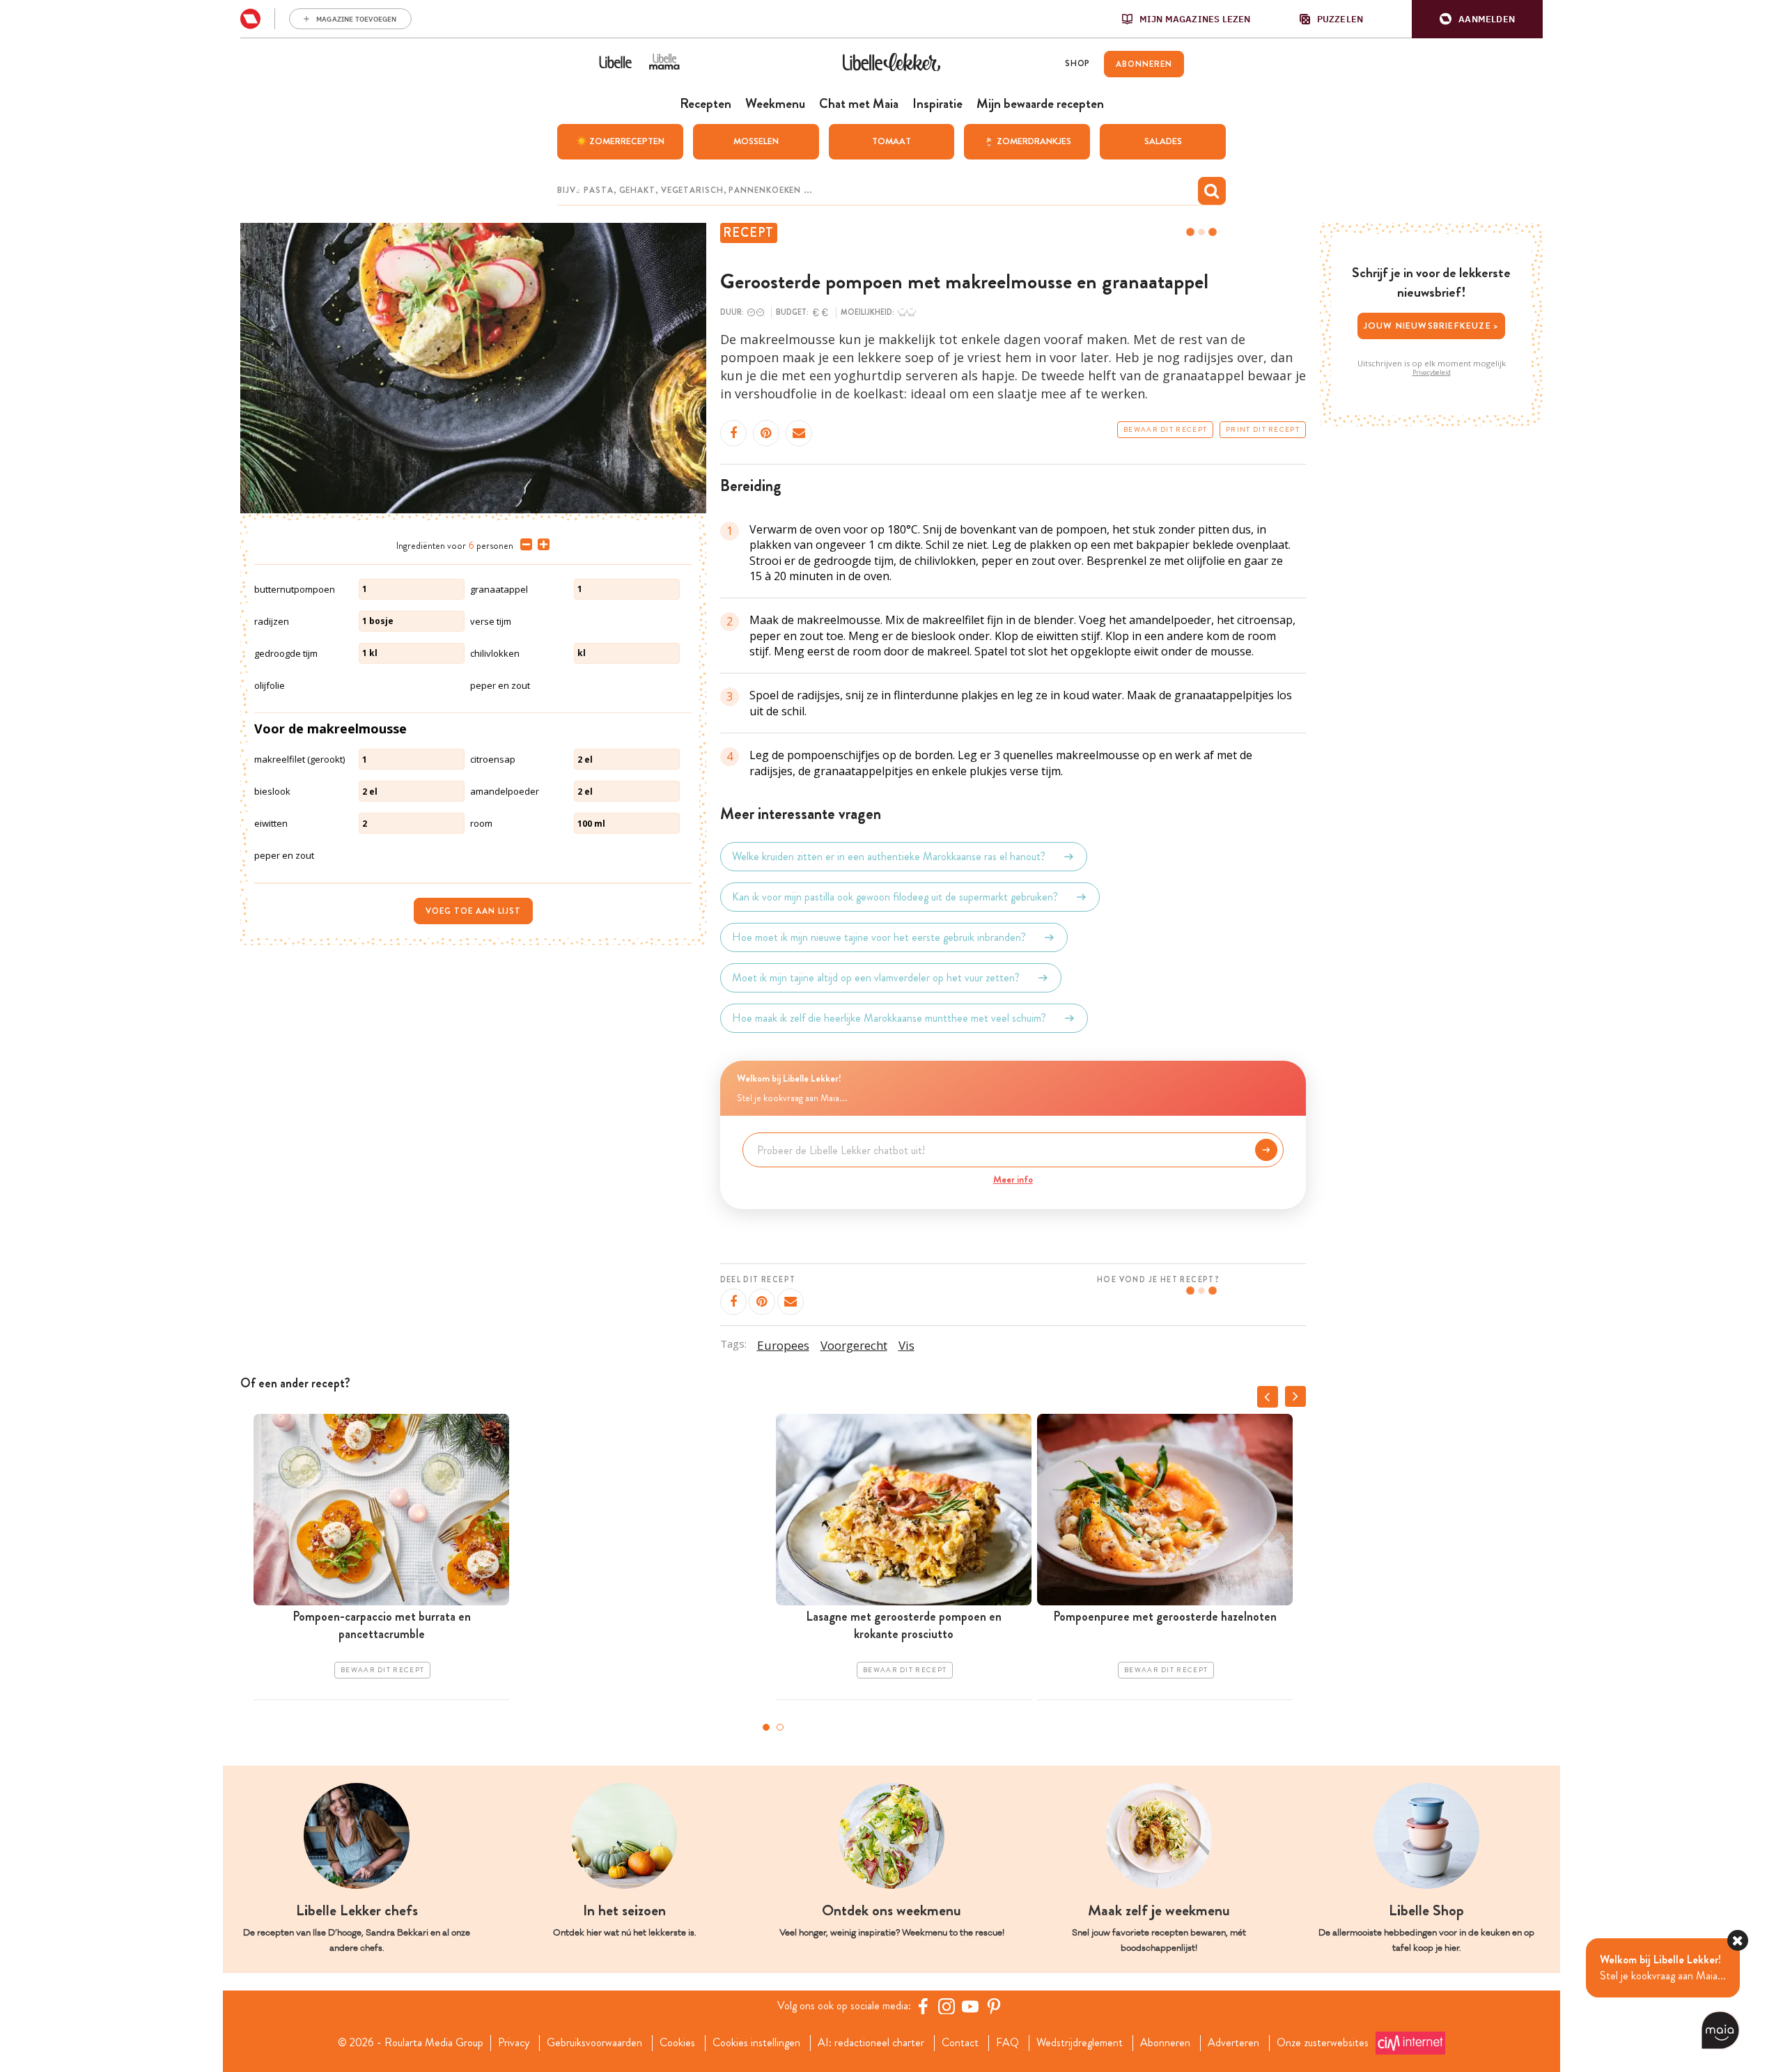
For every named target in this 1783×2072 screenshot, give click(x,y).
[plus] (541, 545)
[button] (1477, 19)
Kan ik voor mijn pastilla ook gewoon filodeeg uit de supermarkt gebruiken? (895, 897)
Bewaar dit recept (1165, 430)
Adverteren (1233, 2043)
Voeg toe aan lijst (473, 911)
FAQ (1007, 2043)
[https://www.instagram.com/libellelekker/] (947, 2006)
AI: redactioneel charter (871, 2043)
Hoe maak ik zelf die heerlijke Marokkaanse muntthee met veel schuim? (889, 1018)
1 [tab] (766, 1727)
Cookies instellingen (756, 2043)
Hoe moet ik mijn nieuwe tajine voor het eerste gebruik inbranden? (879, 937)
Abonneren (1165, 2043)
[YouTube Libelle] (970, 2006)
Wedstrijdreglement (1080, 2043)
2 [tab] (780, 1727)
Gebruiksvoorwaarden (594, 2043)
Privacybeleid (1432, 373)
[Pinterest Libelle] (994, 2006)
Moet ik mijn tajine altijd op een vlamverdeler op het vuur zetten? (876, 977)
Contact (960, 2043)
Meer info (1013, 1179)
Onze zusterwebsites (1323, 2043)
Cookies (677, 2043)
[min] (523, 545)
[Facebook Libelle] (923, 2006)
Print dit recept (1263, 430)
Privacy (514, 2043)
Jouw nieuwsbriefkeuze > (1432, 326)
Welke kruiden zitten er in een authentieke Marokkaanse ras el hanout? (889, 856)
